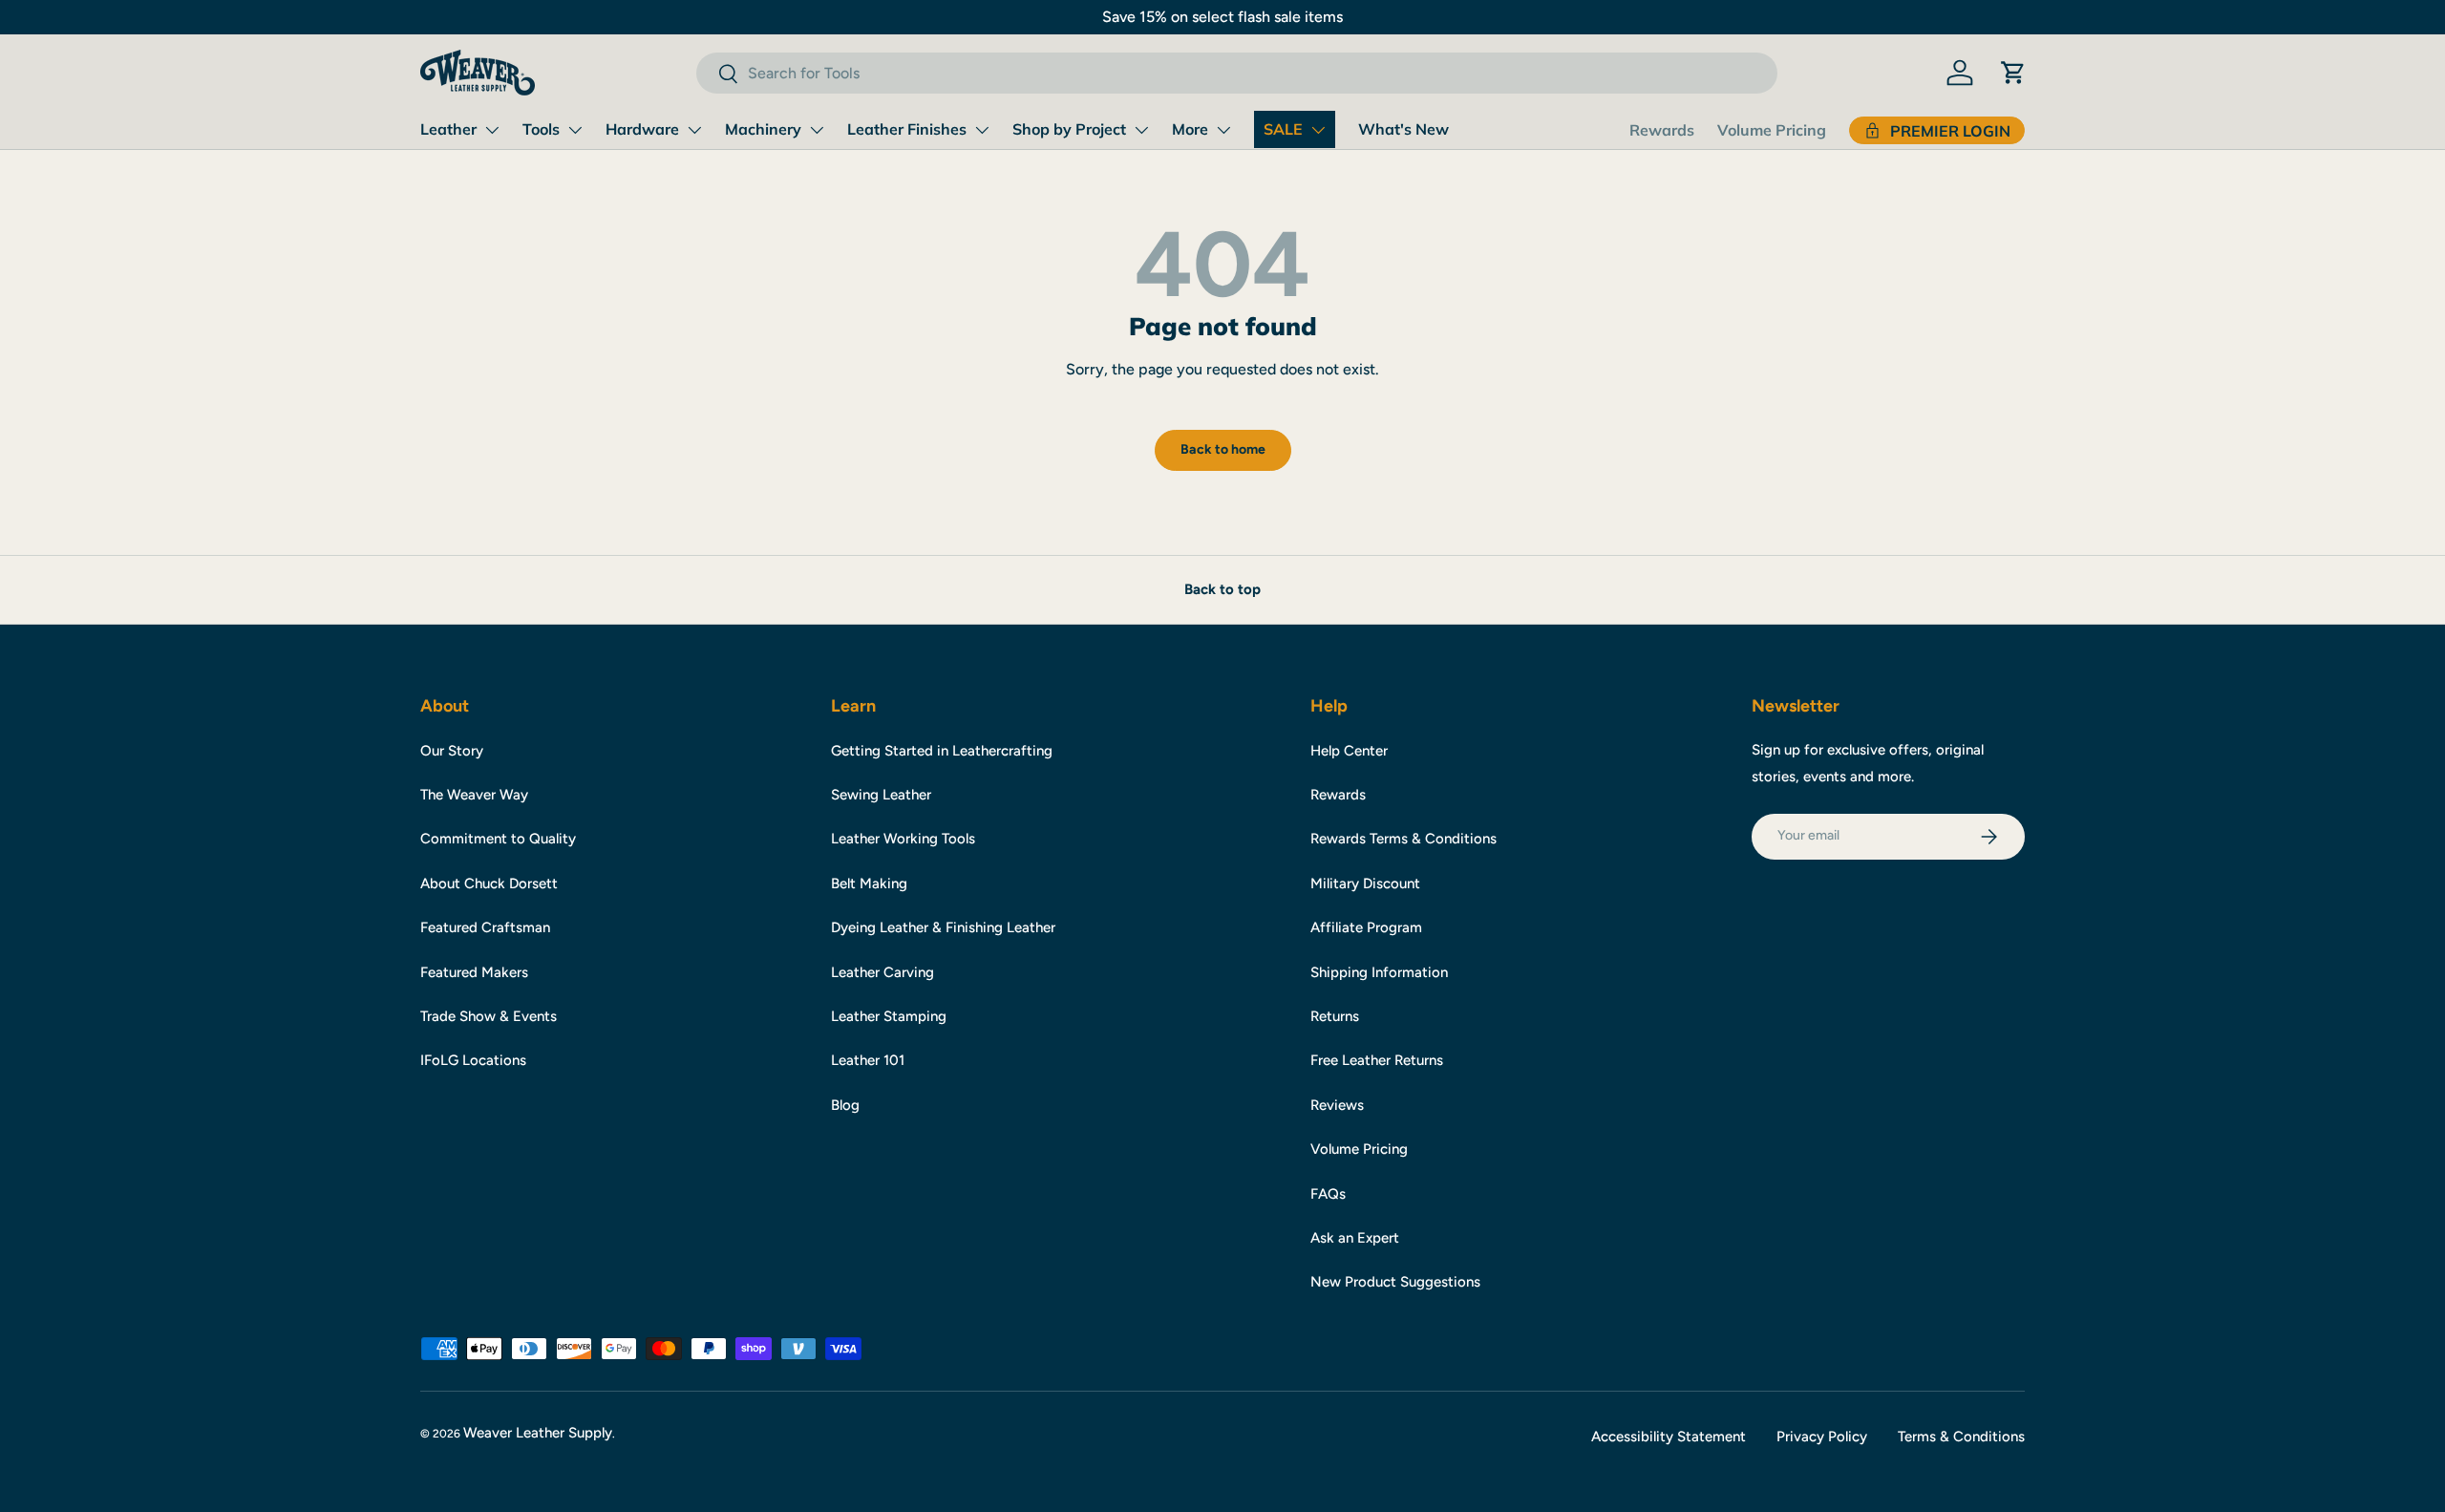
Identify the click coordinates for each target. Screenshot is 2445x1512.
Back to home (1223, 449)
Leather (448, 129)
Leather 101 (868, 1060)
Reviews (1337, 1105)
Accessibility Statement (1669, 1437)
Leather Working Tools (903, 839)
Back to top (1222, 589)
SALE (1283, 129)
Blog (845, 1105)
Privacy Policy (1822, 1437)
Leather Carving (882, 972)
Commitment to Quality (498, 839)
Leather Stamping (889, 1016)
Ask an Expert (1355, 1238)
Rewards (1662, 130)
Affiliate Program (1366, 927)
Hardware (642, 129)
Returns (1335, 1016)
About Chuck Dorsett (489, 884)
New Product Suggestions (1395, 1282)
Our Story (452, 751)
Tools (541, 129)
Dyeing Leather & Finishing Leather (943, 927)
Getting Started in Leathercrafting (942, 751)
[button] (2013, 73)
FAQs (1328, 1194)
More (1190, 129)
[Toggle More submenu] (1223, 130)
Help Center (1349, 751)
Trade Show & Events (489, 1016)
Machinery (763, 129)
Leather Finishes (907, 129)
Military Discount (1365, 884)
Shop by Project (1069, 129)
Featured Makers (474, 972)
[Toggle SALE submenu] (1318, 130)
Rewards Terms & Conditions (1403, 839)
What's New (1403, 129)
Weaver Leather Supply (538, 1433)
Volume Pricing (1772, 130)
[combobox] (1236, 73)
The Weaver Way (474, 795)
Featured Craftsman (485, 927)
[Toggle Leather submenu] (492, 130)
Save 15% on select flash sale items (1222, 17)
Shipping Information (1379, 972)
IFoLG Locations (473, 1060)
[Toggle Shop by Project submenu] (1141, 130)
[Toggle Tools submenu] (575, 130)
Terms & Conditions (1961, 1437)
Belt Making (869, 884)
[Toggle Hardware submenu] (694, 130)
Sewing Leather (881, 795)
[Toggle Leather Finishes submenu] (982, 130)
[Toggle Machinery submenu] (817, 130)
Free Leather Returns (1377, 1060)
